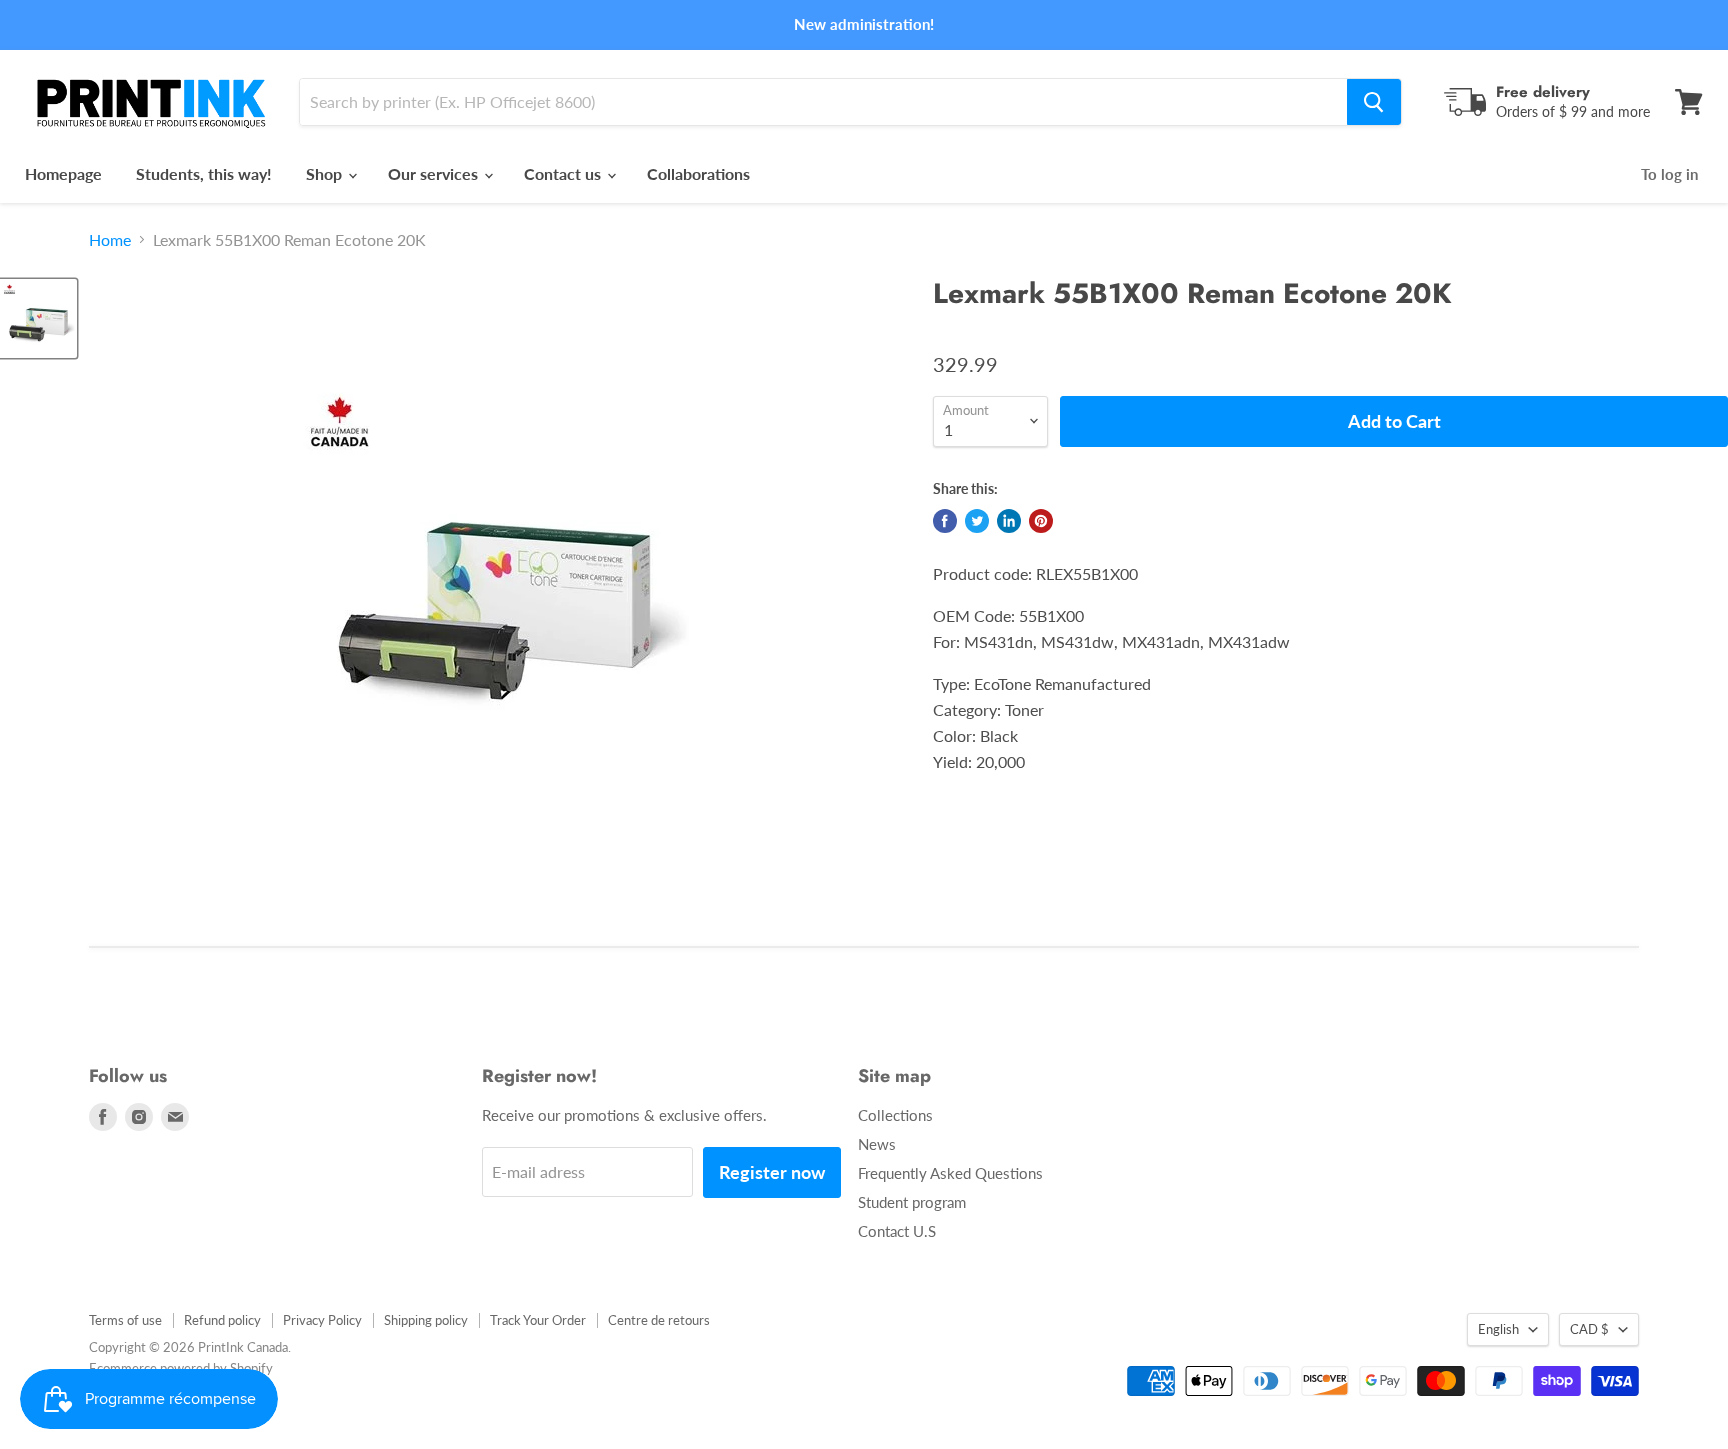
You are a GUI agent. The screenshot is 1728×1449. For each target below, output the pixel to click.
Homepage (63, 173)
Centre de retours (659, 1320)
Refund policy (222, 1320)
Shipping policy (426, 1320)
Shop (326, 173)
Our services (435, 173)
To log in (1669, 174)
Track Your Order (538, 1320)
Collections (895, 1115)
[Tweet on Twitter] (977, 521)
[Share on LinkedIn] (1009, 521)
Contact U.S (897, 1231)
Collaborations (698, 173)
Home (110, 240)
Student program (912, 1202)
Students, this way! (204, 173)
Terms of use (125, 1320)
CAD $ (1589, 1329)
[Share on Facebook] (945, 521)
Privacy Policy (322, 1320)
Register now (772, 1172)
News (877, 1144)
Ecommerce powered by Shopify (181, 1368)
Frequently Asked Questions (950, 1173)
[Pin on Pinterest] (1041, 521)
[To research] (1374, 102)
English (1498, 1329)
